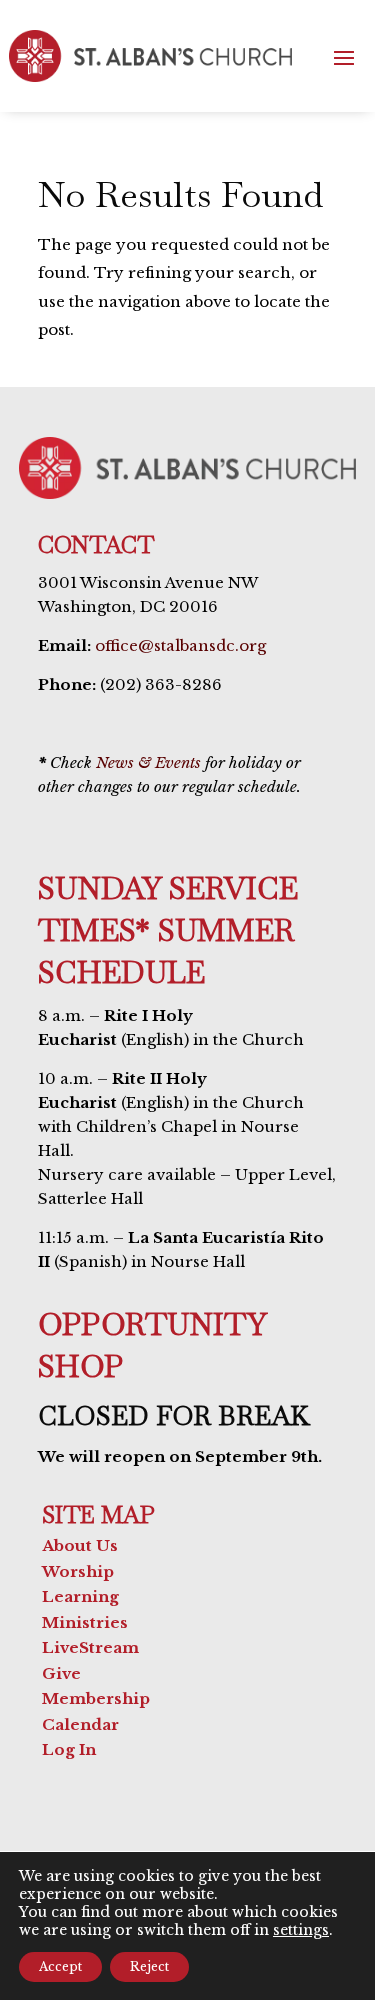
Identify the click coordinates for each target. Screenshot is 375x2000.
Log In (69, 1749)
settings (301, 1930)
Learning (80, 1596)
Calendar (80, 1724)
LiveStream (90, 1647)
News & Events (148, 762)
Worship (78, 1571)
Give (61, 1673)
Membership (96, 1698)
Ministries (85, 1622)
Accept (60, 1966)
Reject (149, 1966)
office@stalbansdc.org (180, 645)
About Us (80, 1545)
